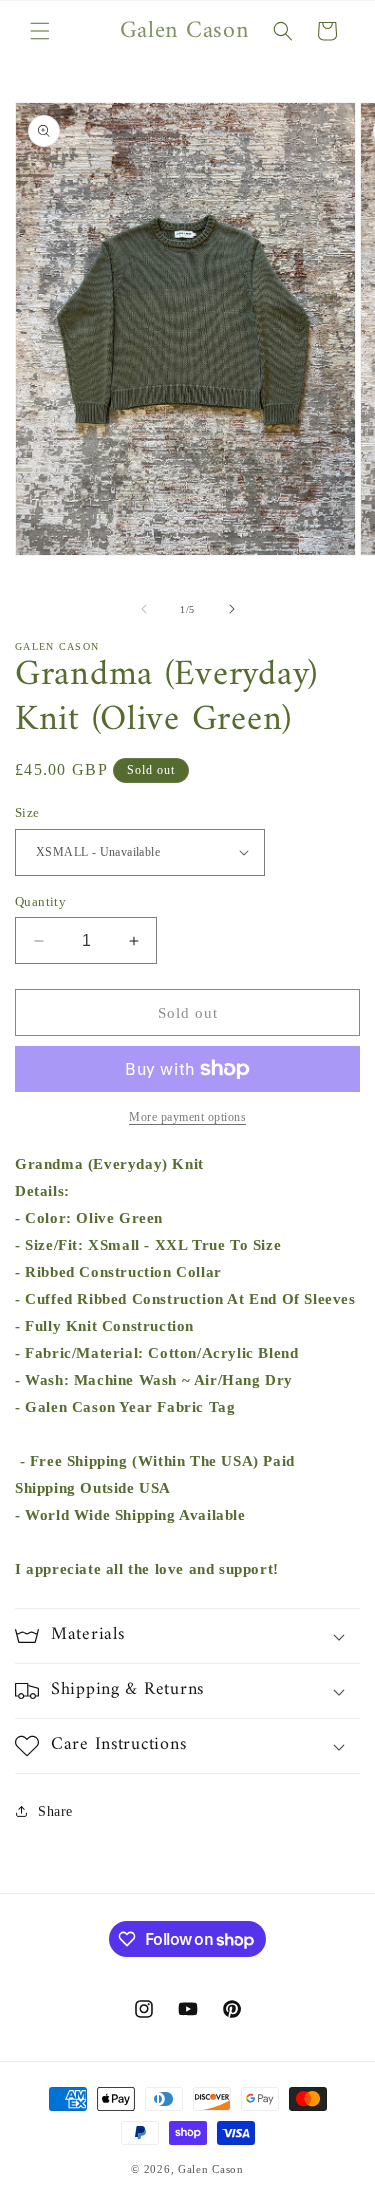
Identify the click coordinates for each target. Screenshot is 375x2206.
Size (27, 812)
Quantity (40, 901)
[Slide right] (232, 609)
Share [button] (55, 1811)
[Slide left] (144, 609)
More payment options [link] (187, 1117)
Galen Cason (211, 2169)
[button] (40, 31)
